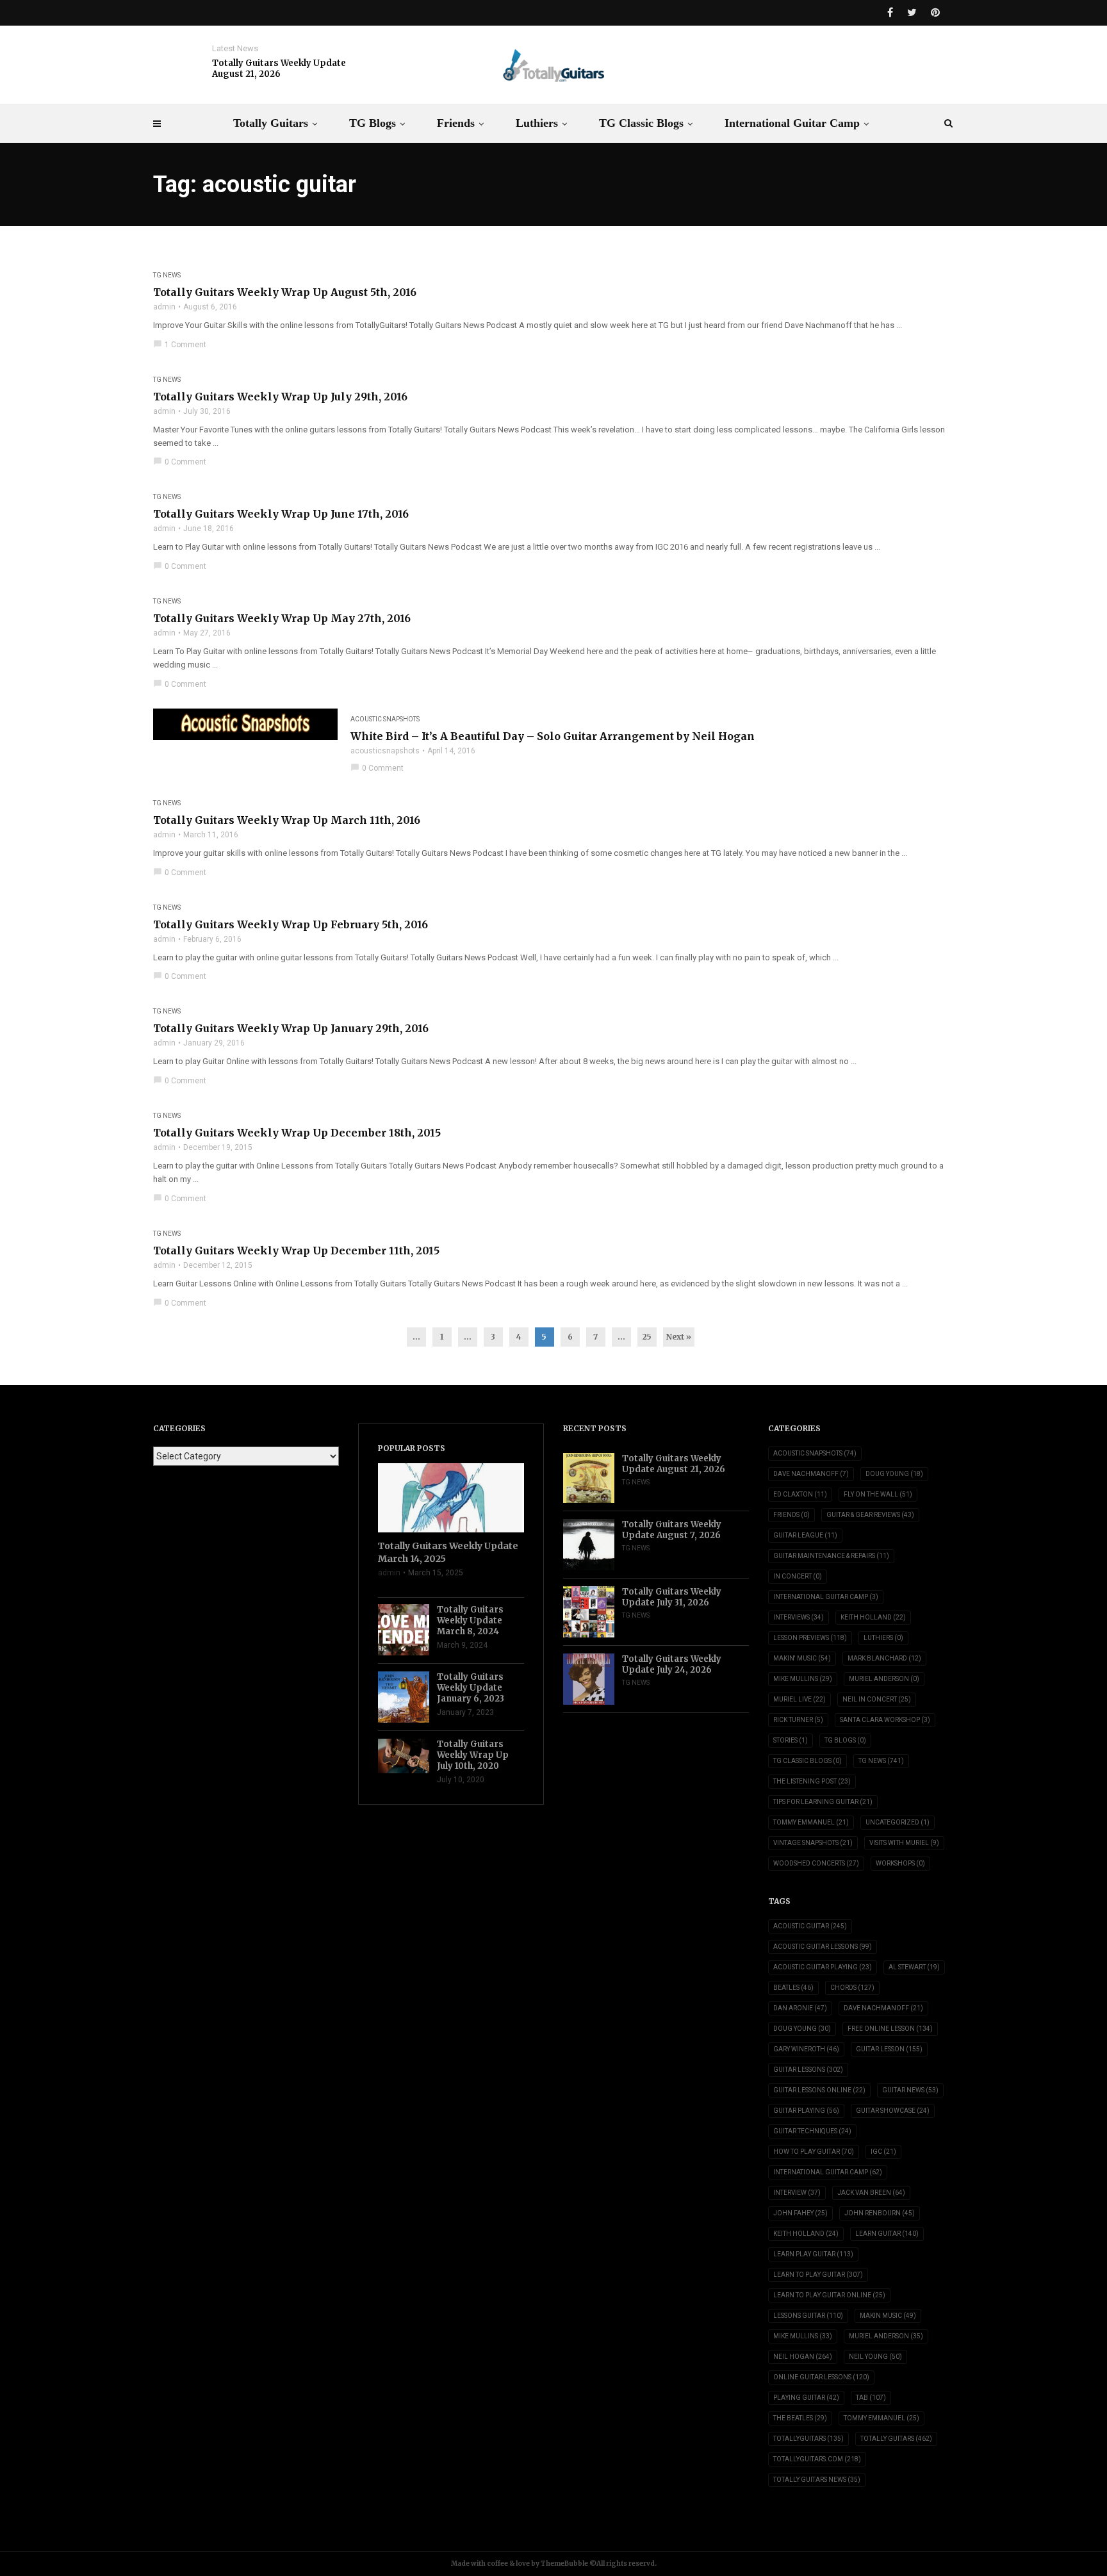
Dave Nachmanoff (811, 1474)
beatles (793, 1988)
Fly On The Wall (878, 1494)
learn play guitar (813, 2254)
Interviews (799, 1617)
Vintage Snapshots (813, 1843)
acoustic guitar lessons (823, 1947)
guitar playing (806, 2111)
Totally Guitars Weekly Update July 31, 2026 (672, 1597)
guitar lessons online (819, 2090)
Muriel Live (799, 1699)
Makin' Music (802, 1658)
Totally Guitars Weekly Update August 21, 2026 (279, 69)
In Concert (798, 1576)
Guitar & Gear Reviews (870, 1515)
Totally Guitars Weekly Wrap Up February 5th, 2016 (291, 924)
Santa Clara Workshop (885, 1720)
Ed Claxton (800, 1494)
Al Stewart (914, 1967)
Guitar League (805, 1535)
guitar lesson (889, 2049)
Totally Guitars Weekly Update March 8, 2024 (470, 1620)
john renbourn (880, 2213)
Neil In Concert (877, 1699)
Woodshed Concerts (816, 1863)
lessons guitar (808, 2316)
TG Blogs (373, 123)
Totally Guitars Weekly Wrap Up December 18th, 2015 (297, 1133)
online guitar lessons (821, 2377)
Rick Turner (798, 1720)
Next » (679, 1337)
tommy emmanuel (881, 2418)
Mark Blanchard (884, 1658)
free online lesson (890, 2029)
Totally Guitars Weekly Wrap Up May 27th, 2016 (282, 618)
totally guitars (896, 2439)
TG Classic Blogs (641, 123)
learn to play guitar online (829, 2295)
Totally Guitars (271, 123)
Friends (456, 123)
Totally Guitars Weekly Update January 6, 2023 (471, 1688)
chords (852, 1988)
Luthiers (537, 123)
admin (164, 307)
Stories (791, 1740)
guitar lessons (808, 2070)
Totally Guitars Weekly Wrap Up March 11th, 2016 (287, 820)
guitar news (910, 2090)
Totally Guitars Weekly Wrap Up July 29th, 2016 (280, 397)
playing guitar (806, 2398)
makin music (888, 2316)
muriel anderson (886, 2336)
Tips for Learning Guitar (823, 1802)
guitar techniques (812, 2131)
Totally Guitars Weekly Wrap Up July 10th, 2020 (473, 1755)
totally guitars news (817, 2480)
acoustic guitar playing (823, 1967)
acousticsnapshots (385, 751)
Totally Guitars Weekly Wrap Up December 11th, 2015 (296, 1251)
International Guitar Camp (792, 123)
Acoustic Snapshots (385, 719)
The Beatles (800, 2418)
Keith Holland (873, 1617)
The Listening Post (812, 1781)
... (416, 1337)
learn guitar (887, 2234)
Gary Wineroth (806, 2049)
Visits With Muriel (904, 1843)
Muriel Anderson (884, 1679)
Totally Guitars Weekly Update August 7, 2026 (672, 1530)
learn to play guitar (818, 2275)
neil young (875, 2357)
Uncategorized (898, 1822)
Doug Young (894, 1474)
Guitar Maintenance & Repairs (831, 1556)
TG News (167, 275)
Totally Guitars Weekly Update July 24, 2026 (672, 1664)
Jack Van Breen (871, 2193)
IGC (883, 2152)
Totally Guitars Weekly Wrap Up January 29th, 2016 (291, 1028)
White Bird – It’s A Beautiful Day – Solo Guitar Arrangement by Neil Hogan (553, 736)
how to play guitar (814, 2152)
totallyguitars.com (817, 2459)
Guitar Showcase (893, 2111)
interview (797, 2193)
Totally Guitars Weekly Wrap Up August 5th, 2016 (285, 292)
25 (647, 1337)
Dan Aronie (800, 2008)
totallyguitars (808, 2439)
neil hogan (803, 2357)
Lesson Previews (810, 1638)
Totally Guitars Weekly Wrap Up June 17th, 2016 (281, 514)
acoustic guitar (810, 1926)
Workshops (900, 1863)
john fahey (800, 2213)
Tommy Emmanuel (811, 1822)
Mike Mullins (803, 1679)
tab (871, 2398)
